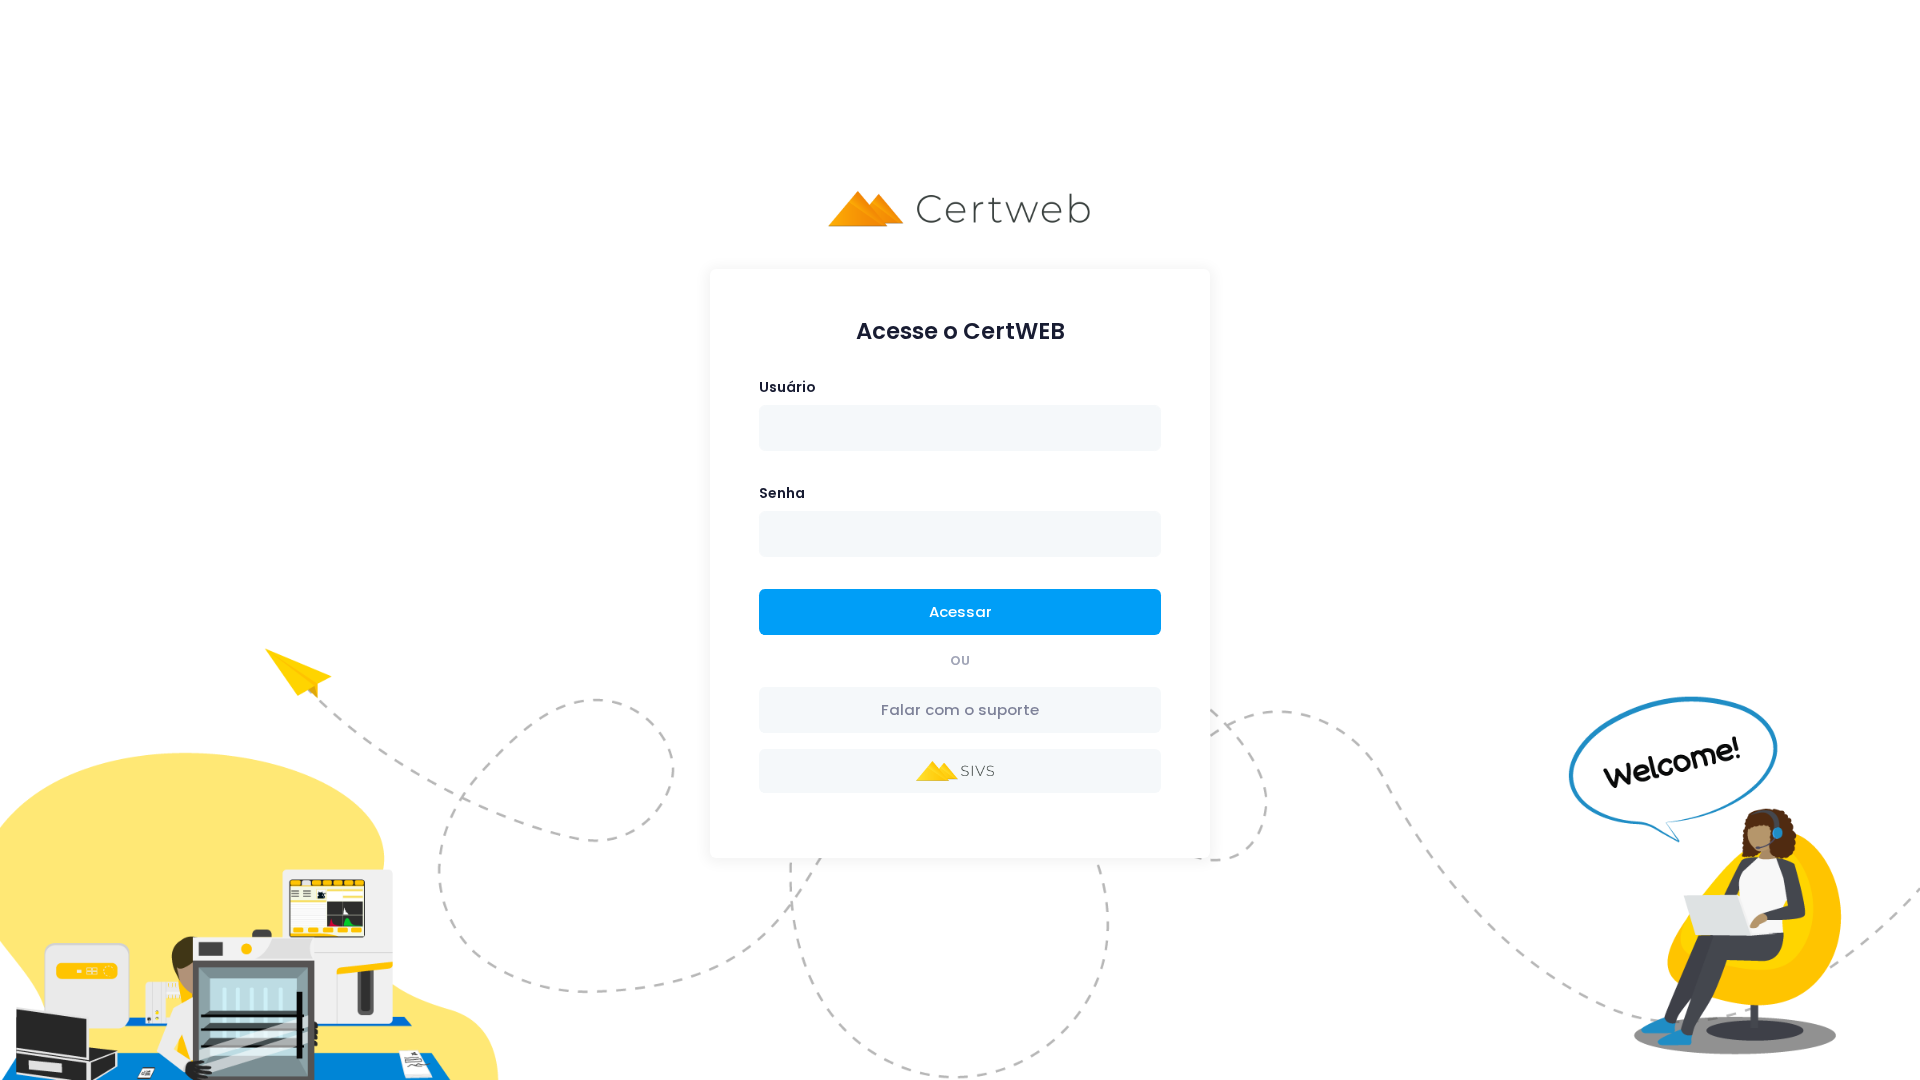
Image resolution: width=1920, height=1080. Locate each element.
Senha (782, 493)
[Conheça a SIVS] (960, 770)
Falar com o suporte (960, 709)
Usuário (787, 387)
